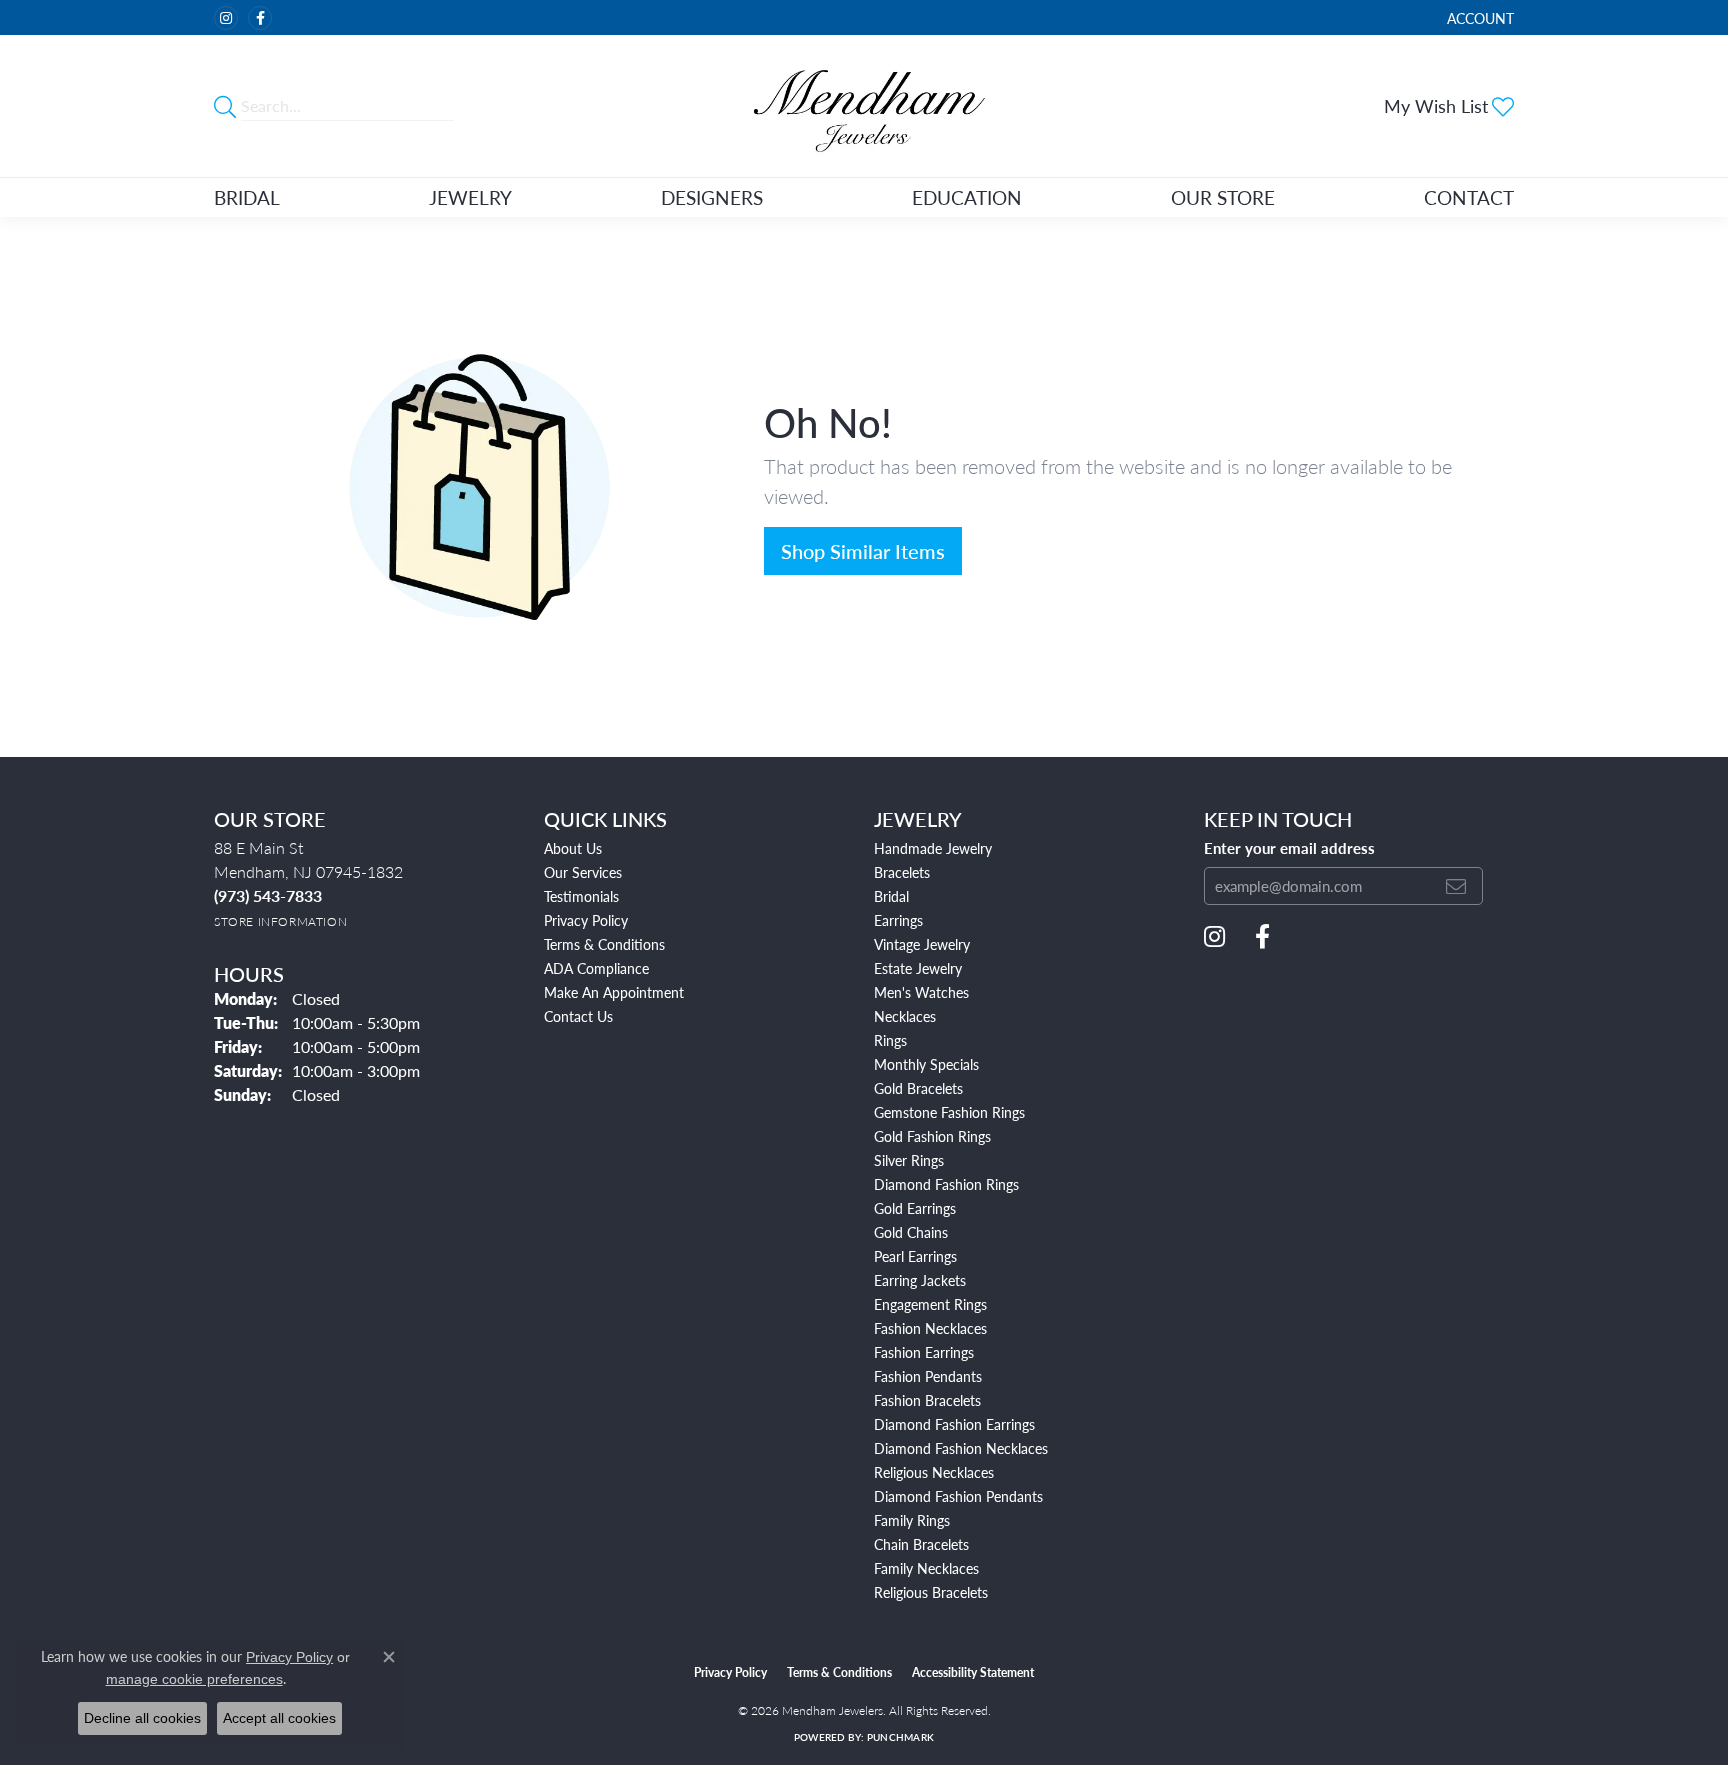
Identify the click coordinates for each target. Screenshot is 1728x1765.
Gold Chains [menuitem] (911, 1232)
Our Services (583, 872)
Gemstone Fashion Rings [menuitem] (949, 1112)
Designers (712, 197)
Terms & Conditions (604, 944)
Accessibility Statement (973, 1672)
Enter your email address (1289, 848)
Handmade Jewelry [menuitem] (933, 848)
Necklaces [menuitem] (905, 1016)
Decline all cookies (142, 1718)
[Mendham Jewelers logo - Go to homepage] (863, 106)
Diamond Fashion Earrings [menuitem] (954, 1424)
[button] (1478, 17)
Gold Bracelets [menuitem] (918, 1088)
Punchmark (900, 1737)
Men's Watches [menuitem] (921, 992)
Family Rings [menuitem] (912, 1520)
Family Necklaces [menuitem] (926, 1568)
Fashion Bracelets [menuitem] (927, 1400)
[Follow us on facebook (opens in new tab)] (260, 18)
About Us (573, 848)
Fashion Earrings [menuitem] (924, 1352)
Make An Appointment (614, 992)
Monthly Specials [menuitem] (926, 1064)
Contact (1469, 197)
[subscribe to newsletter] (1456, 886)
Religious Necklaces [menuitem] (934, 1472)
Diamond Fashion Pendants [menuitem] (958, 1496)
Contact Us (578, 1016)
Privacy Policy (586, 920)
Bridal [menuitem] (891, 896)
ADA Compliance (596, 968)
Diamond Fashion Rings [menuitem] (946, 1184)
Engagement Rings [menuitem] (930, 1304)
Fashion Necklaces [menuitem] (930, 1328)
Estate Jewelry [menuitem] (918, 968)
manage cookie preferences (194, 1679)
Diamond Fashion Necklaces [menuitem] (961, 1448)
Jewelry (470, 197)
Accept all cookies (279, 1718)
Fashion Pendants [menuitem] (928, 1376)
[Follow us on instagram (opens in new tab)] (226, 18)
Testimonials (581, 896)
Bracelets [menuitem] (902, 872)
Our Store (1223, 197)
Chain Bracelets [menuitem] (921, 1544)
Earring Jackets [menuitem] (920, 1280)
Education (967, 197)
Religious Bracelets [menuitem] (931, 1592)
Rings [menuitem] (890, 1040)
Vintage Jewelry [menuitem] (922, 944)
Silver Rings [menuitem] (909, 1160)
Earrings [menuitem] (898, 920)
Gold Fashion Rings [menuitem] (932, 1136)
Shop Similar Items (863, 551)
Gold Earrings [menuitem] (915, 1208)
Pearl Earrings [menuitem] (915, 1256)
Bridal (247, 197)
